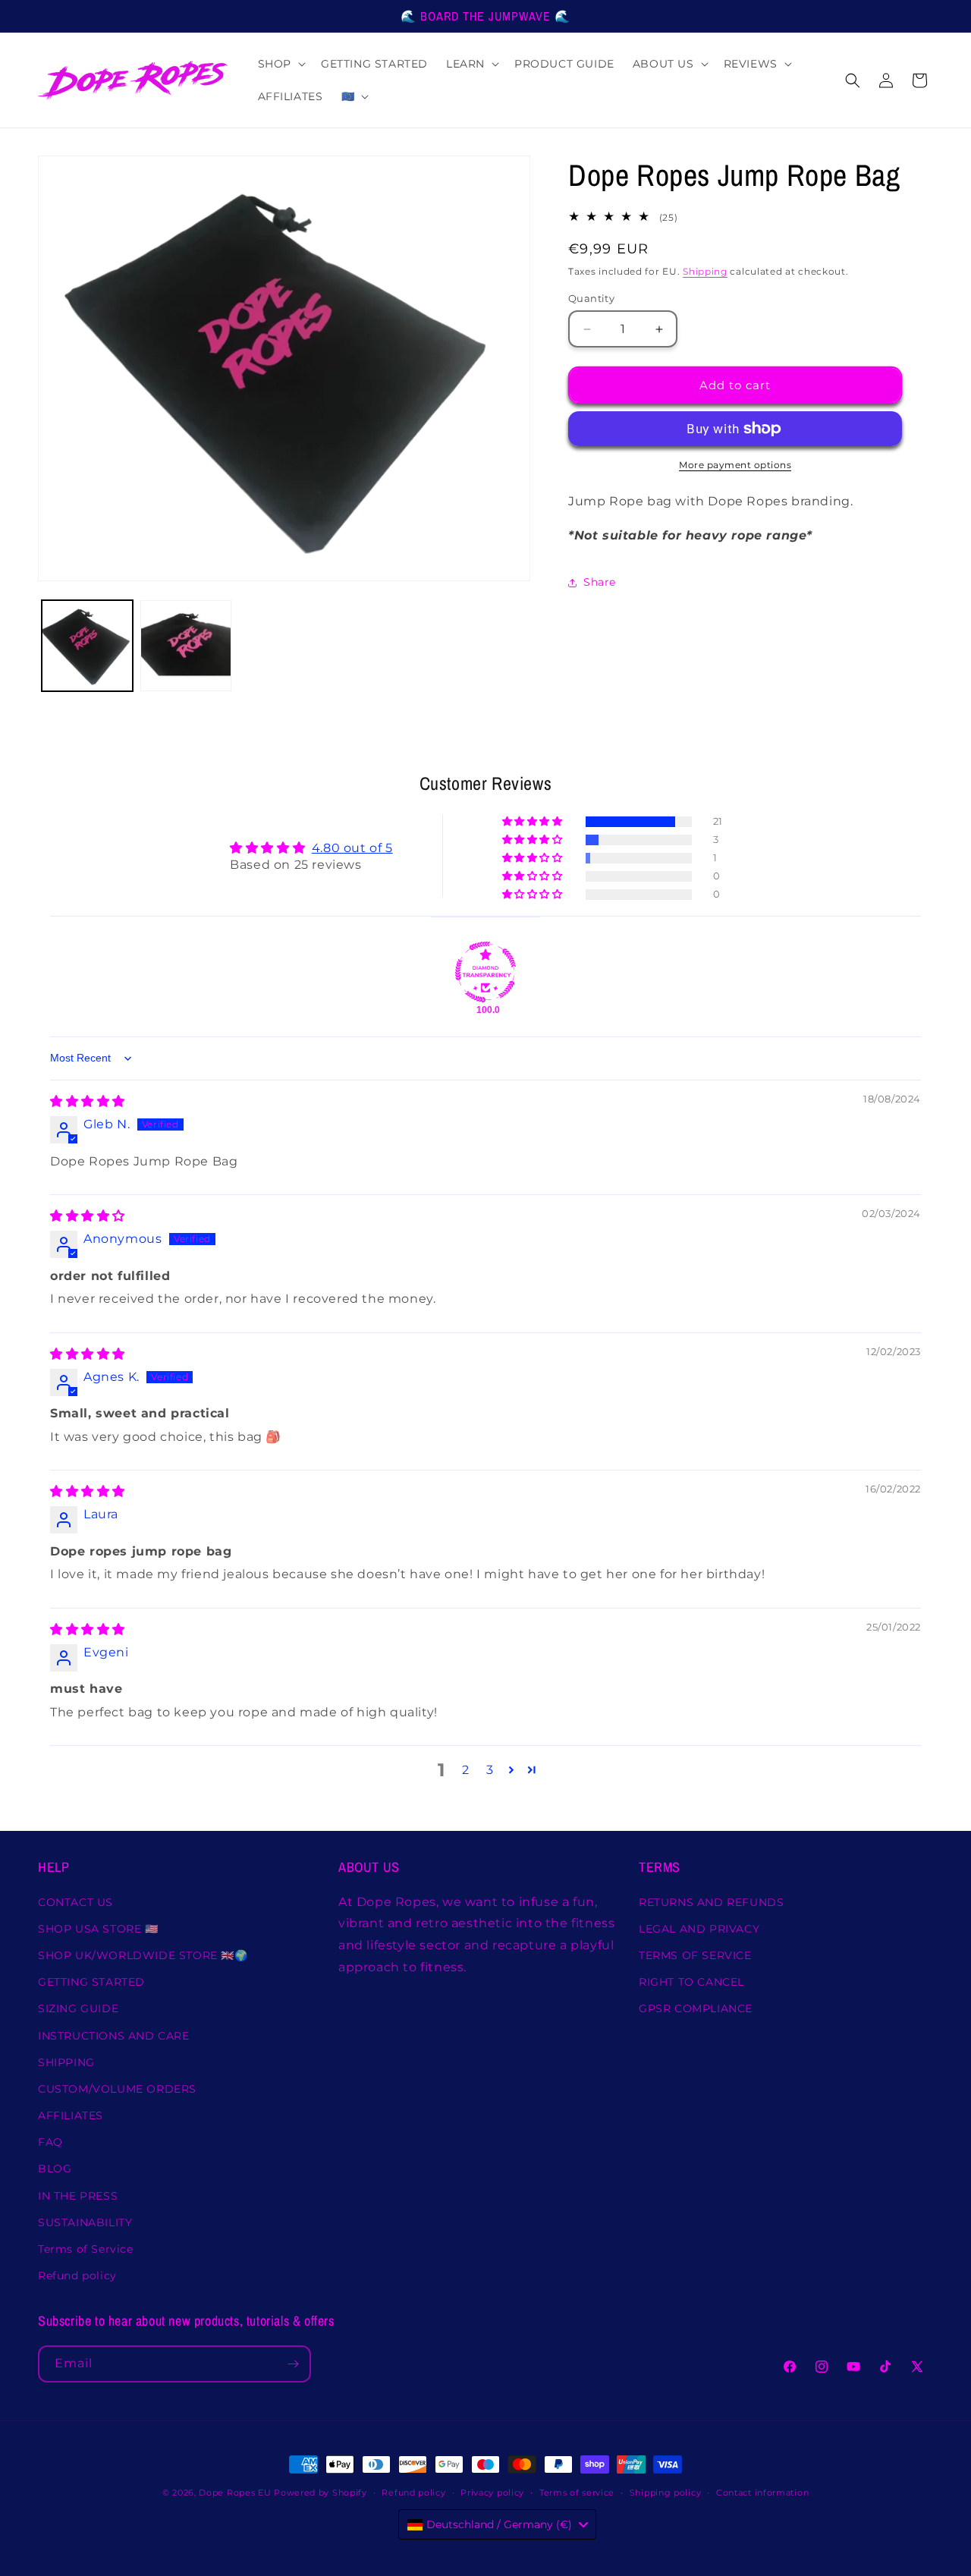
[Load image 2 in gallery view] (186, 646)
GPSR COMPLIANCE (696, 2008)
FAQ (50, 2142)
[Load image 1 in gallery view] (87, 646)
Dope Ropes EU (235, 2493)
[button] (280, 64)
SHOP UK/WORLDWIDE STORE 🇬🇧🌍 (143, 1955)
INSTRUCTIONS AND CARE (114, 2035)
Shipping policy (666, 2492)
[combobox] (497, 2524)
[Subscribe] (293, 2364)
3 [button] (490, 1770)
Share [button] (600, 582)
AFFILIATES (71, 2115)
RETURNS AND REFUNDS (711, 1901)
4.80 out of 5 (352, 847)
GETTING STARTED (91, 1982)
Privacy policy (492, 2492)
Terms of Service (86, 2249)
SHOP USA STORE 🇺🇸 (98, 1929)
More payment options (735, 465)
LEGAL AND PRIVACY (699, 1929)
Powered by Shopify (321, 2493)
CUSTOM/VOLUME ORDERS (117, 2089)
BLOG (55, 2169)
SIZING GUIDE (78, 2008)
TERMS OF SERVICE (695, 1955)
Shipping (705, 272)
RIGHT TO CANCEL (691, 1982)
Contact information (762, 2492)
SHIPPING (66, 2062)
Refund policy (77, 2276)
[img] (88, 1101)
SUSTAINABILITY (85, 2222)
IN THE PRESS (78, 2195)
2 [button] (466, 1770)
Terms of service (577, 2492)
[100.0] (485, 972)
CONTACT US (75, 1901)
